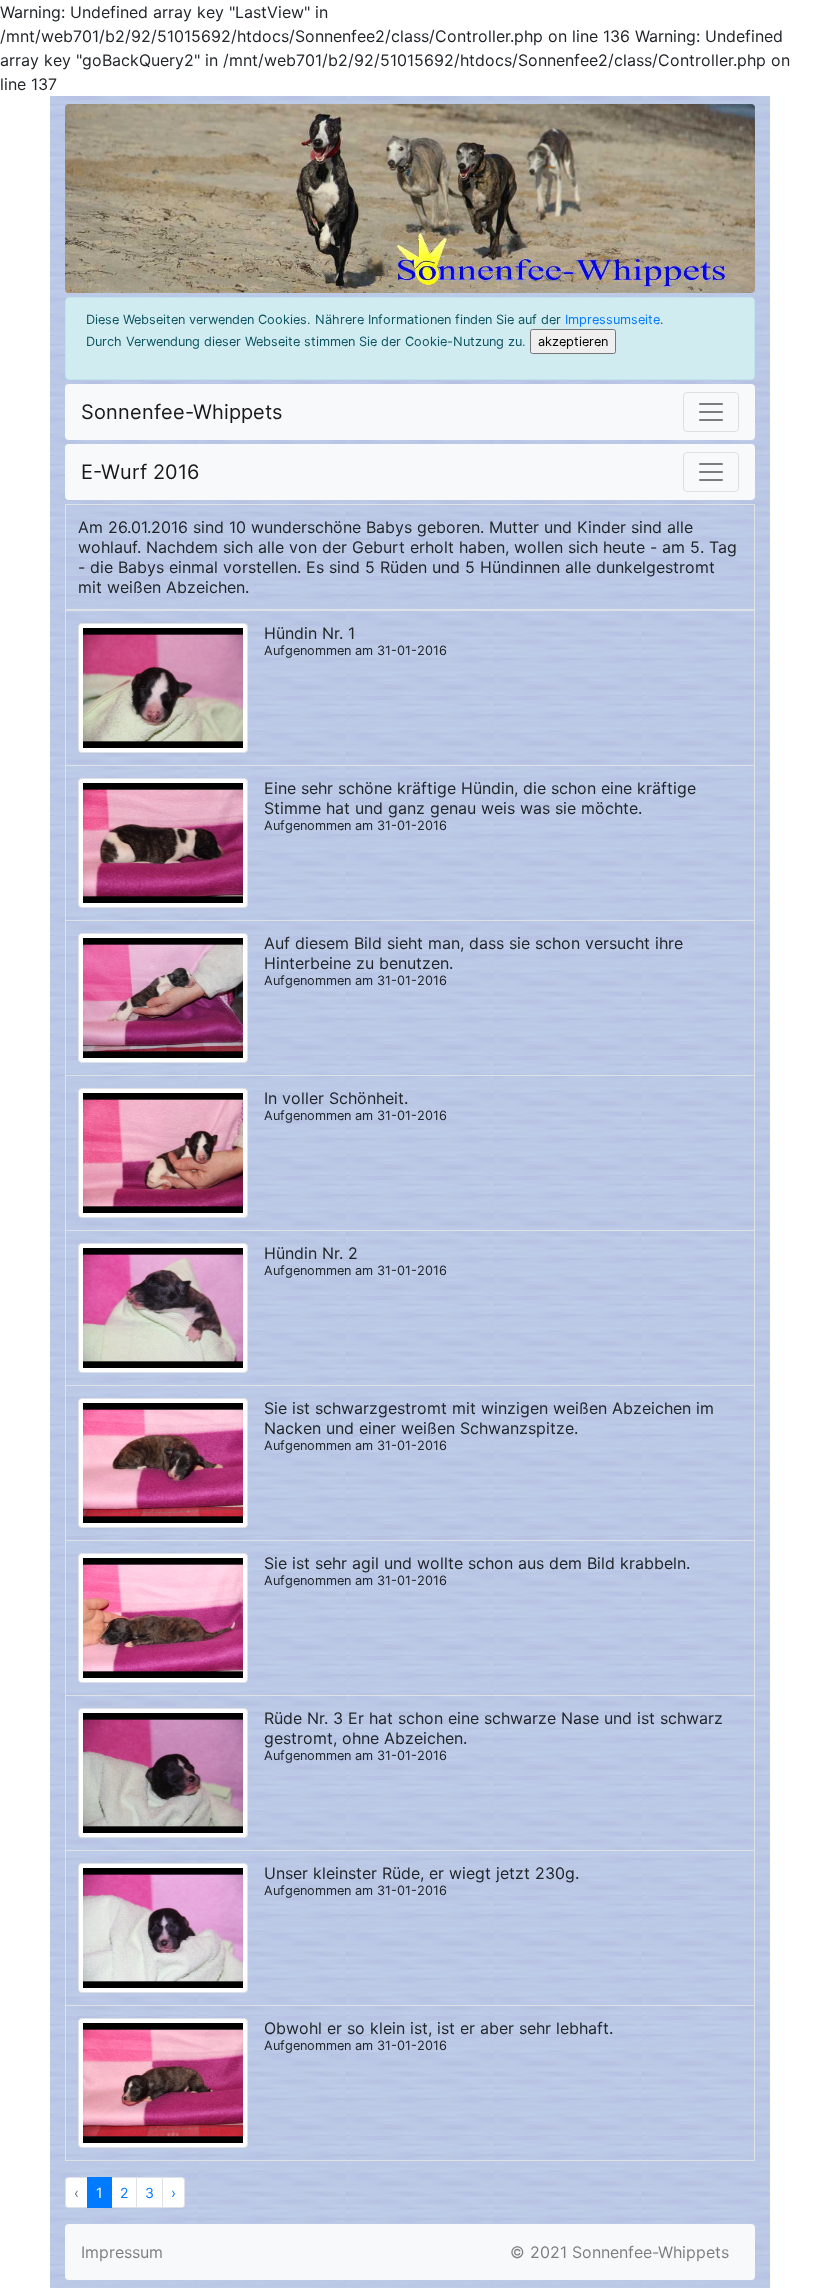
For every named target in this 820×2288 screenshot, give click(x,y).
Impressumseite (612, 319)
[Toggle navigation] (711, 412)
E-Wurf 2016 (140, 472)
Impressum (122, 2252)
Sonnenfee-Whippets (181, 412)
